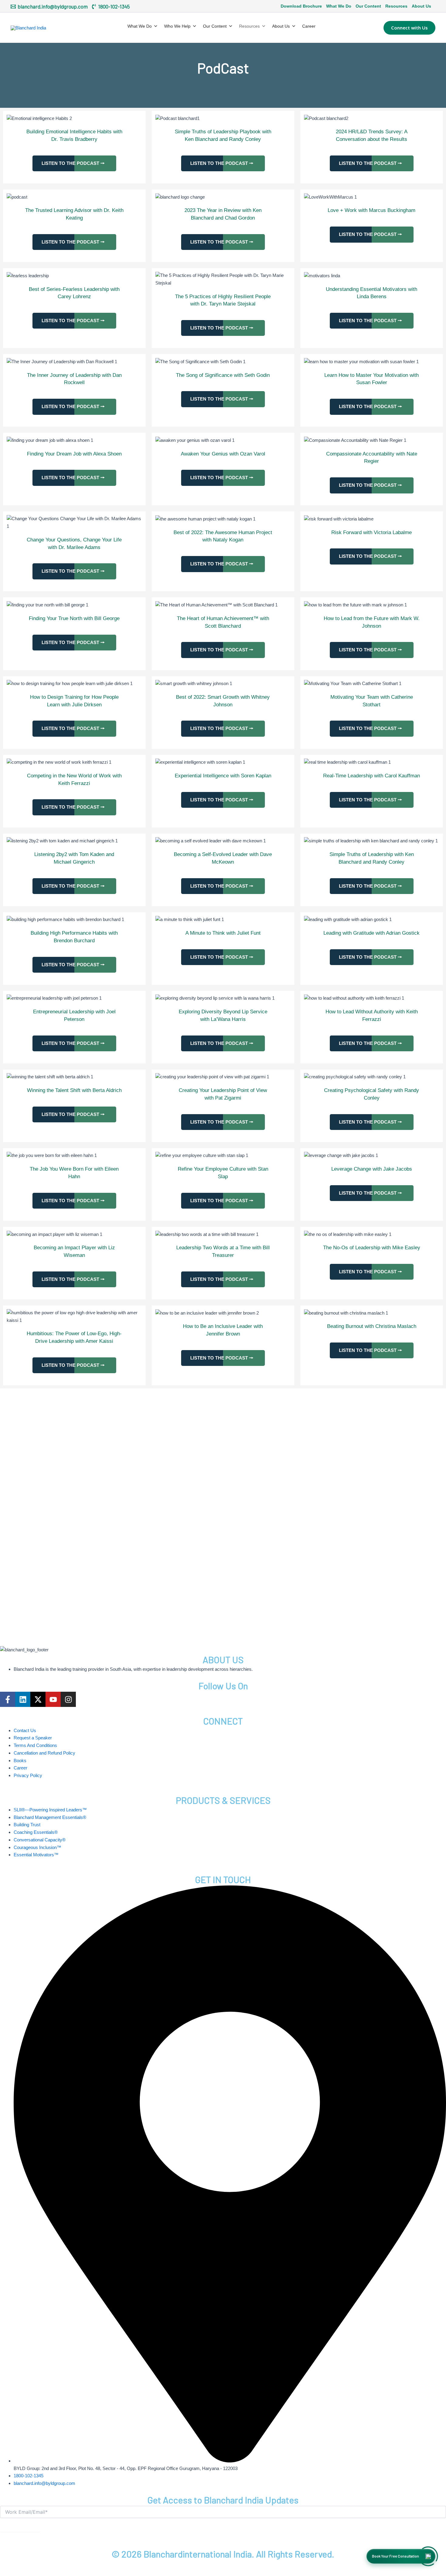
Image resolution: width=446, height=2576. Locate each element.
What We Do (339, 6)
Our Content (368, 6)
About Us (421, 6)
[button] (409, 27)
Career (309, 26)
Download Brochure (301, 6)
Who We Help (177, 26)
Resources (396, 6)
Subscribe (20, 2525)
